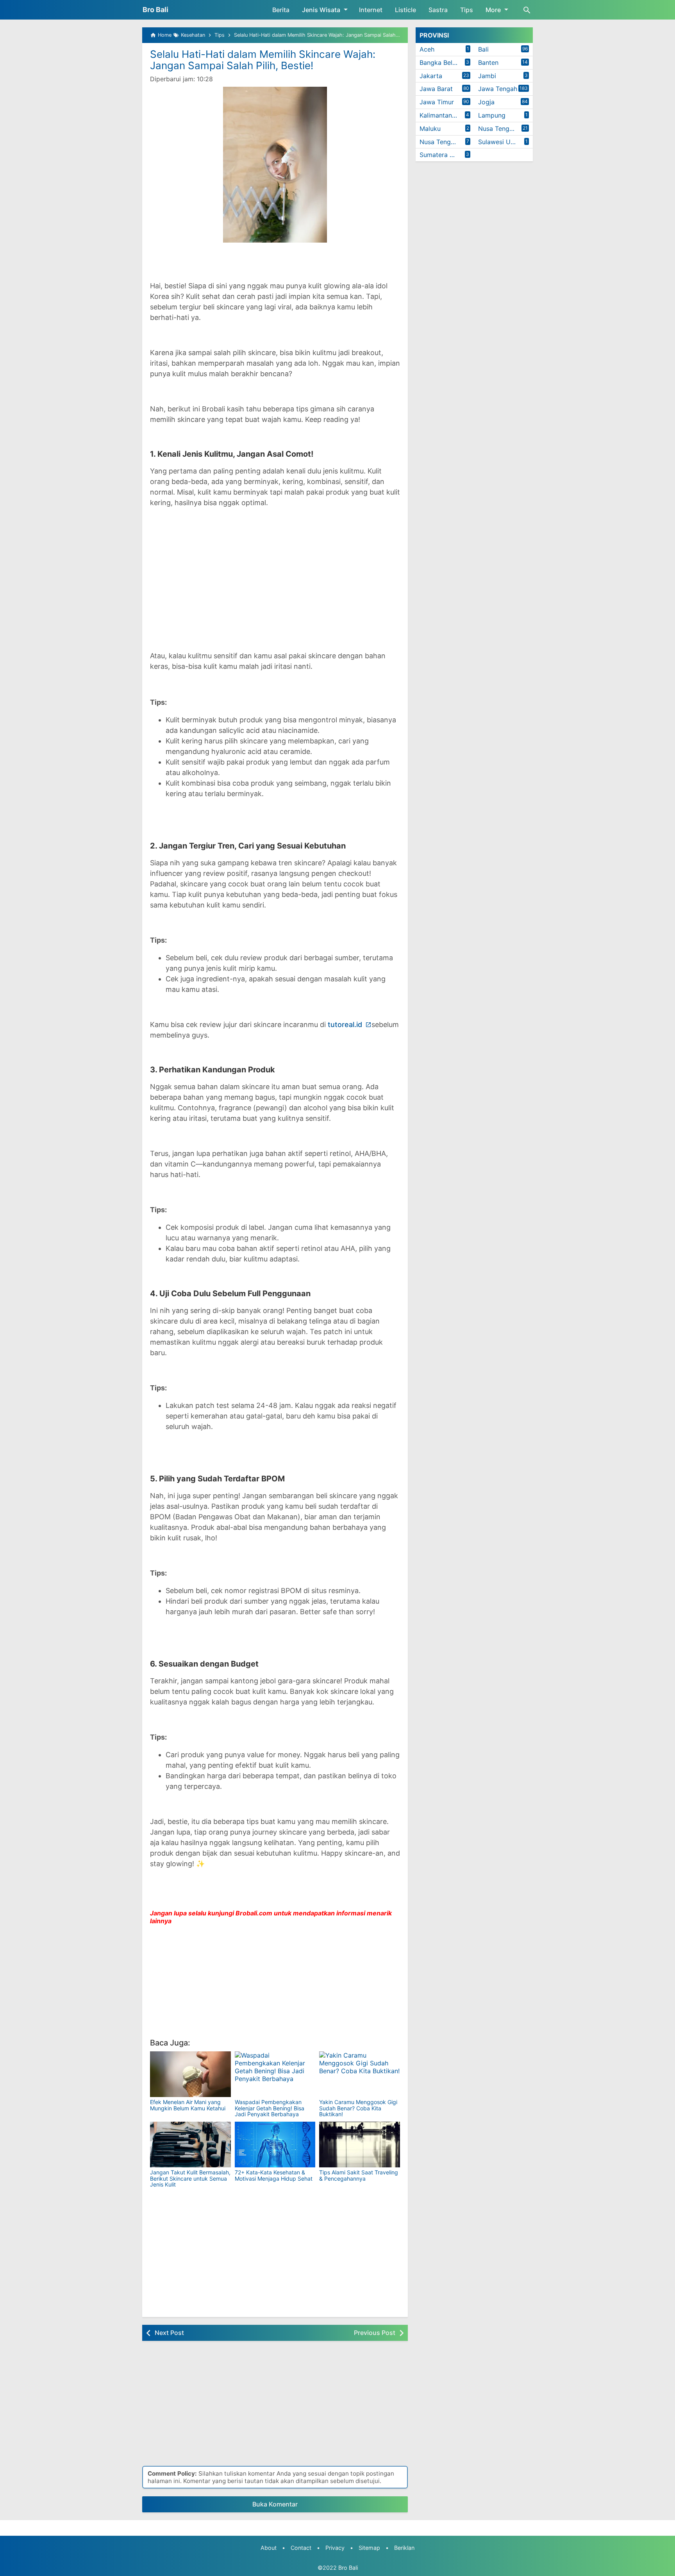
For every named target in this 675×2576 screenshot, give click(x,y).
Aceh (427, 49)
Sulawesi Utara (500, 142)
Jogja (486, 102)
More (493, 10)
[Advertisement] (275, 570)
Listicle (405, 10)
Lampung (492, 115)
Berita (281, 10)
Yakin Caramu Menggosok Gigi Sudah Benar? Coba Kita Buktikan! (358, 2108)
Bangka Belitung (443, 63)
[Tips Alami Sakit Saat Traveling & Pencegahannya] (360, 2145)
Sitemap (369, 2548)
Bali (483, 49)
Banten (488, 63)
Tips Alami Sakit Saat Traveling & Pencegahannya (359, 2175)
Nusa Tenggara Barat (505, 129)
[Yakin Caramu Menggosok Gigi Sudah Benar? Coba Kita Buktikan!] (360, 2074)
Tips (467, 10)
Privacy (335, 2548)
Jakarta (431, 76)
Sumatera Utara (443, 155)
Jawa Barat (436, 89)
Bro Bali (155, 10)
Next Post (169, 2333)
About (269, 2548)
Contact (301, 2548)
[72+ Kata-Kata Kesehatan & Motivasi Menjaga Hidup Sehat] (275, 2145)
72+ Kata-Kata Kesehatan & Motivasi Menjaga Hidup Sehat (274, 2175)
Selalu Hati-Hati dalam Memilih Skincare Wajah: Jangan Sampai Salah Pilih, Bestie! (263, 60)
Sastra (438, 10)
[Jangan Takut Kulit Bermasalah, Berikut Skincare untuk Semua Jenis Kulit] (190, 2145)
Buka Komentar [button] (275, 2504)
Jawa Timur (437, 102)
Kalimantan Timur (445, 115)
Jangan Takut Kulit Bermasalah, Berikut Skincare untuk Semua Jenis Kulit (190, 2178)
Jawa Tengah (498, 89)
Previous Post (375, 2333)
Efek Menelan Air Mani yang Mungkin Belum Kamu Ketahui (188, 2105)
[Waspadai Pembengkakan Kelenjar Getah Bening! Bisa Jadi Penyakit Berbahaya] (275, 2074)
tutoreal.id (346, 1025)
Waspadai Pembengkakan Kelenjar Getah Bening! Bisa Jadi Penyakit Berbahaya (270, 2108)
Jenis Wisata (321, 10)
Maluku (430, 129)
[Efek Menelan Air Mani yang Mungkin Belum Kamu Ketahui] (190, 2074)
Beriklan (404, 2548)
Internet (371, 10)
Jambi (487, 76)
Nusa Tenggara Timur (447, 142)
